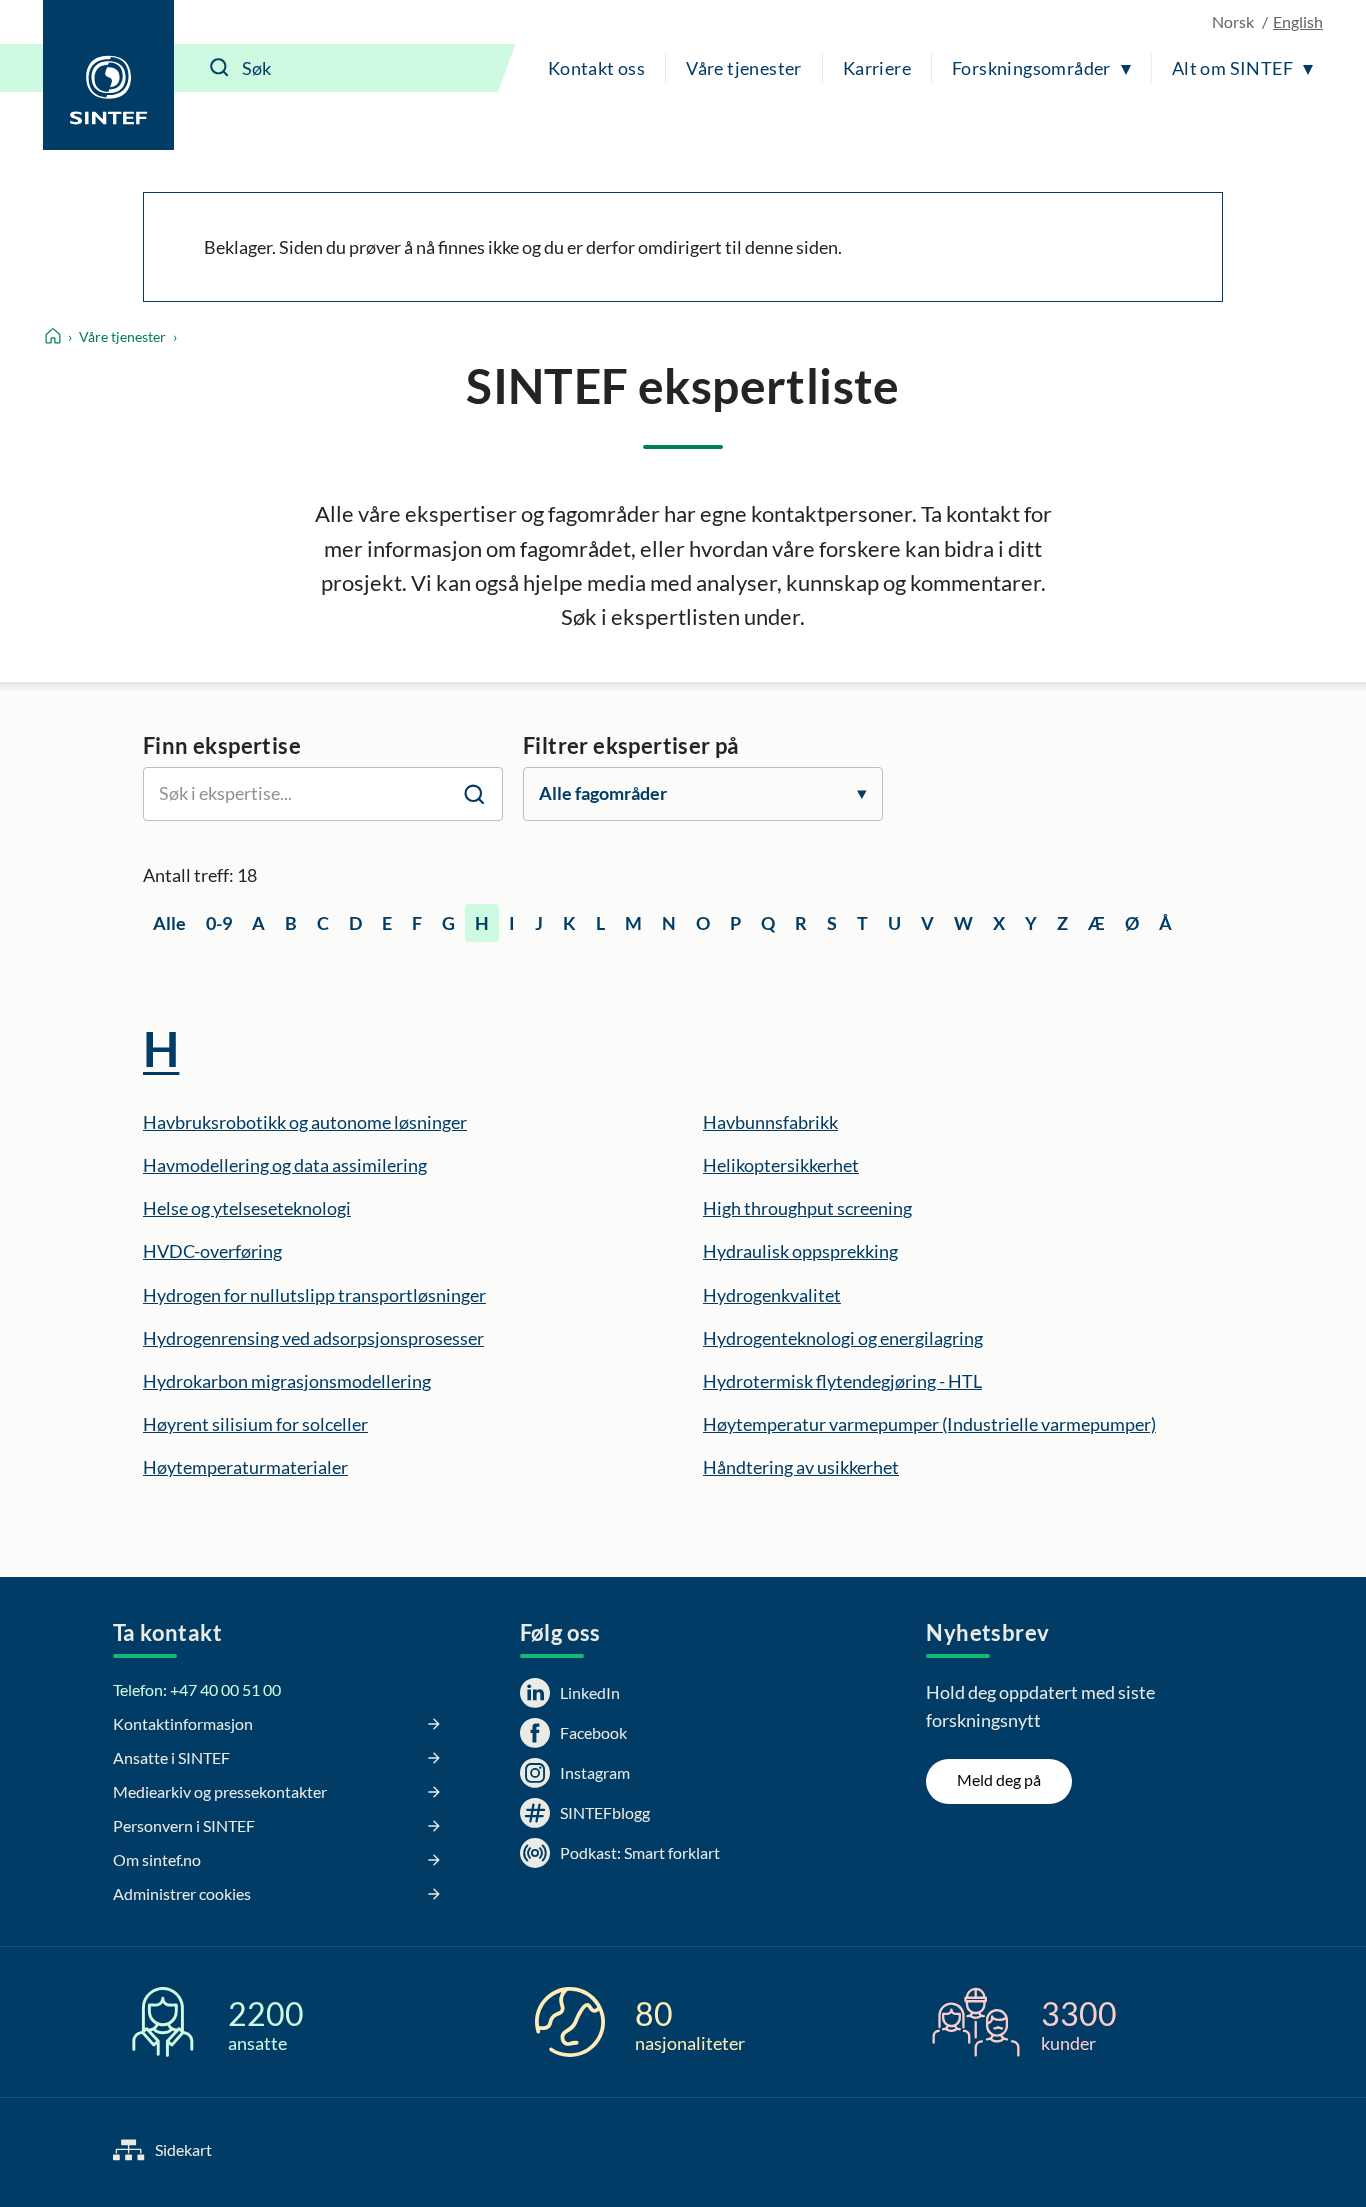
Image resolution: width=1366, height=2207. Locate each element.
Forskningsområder (1031, 68)
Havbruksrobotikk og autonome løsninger (305, 1122)
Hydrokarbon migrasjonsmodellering (287, 1381)
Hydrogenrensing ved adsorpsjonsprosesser (313, 1338)
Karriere (877, 68)
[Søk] (220, 68)
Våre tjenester (744, 68)
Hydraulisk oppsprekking (800, 1251)
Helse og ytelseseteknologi (247, 1208)
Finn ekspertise (222, 745)
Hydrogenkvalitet (772, 1295)
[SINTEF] (108, 75)
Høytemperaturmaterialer (245, 1467)
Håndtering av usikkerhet (801, 1467)
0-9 (219, 923)
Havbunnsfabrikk (770, 1122)
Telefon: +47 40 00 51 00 (197, 1689)
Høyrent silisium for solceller (255, 1424)
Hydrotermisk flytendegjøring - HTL (842, 1381)
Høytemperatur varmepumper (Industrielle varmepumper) (929, 1424)
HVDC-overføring (212, 1251)
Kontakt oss (596, 68)
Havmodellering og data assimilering (285, 1165)
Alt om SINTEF (1232, 68)
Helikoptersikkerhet (781, 1165)
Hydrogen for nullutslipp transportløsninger (314, 1295)
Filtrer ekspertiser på (631, 745)
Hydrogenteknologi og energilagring (843, 1338)
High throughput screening (807, 1208)
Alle (169, 923)
